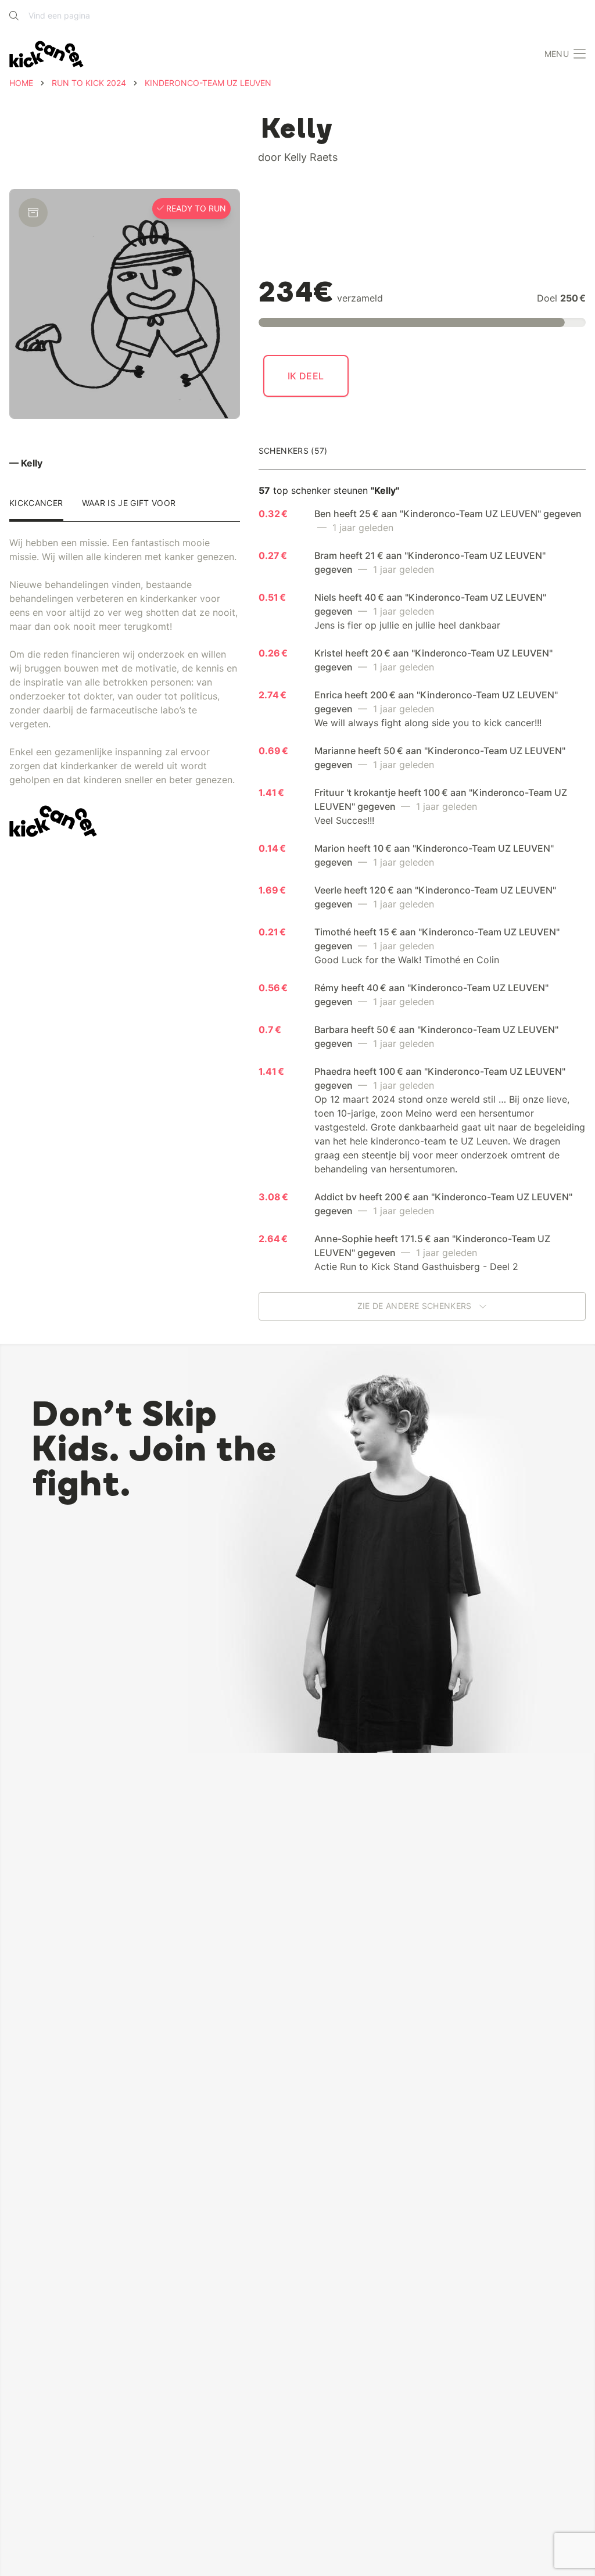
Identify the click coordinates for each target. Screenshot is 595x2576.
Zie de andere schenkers (416, 1306)
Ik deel (306, 376)
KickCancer (36, 503)
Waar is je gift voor (129, 503)
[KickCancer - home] (46, 54)
